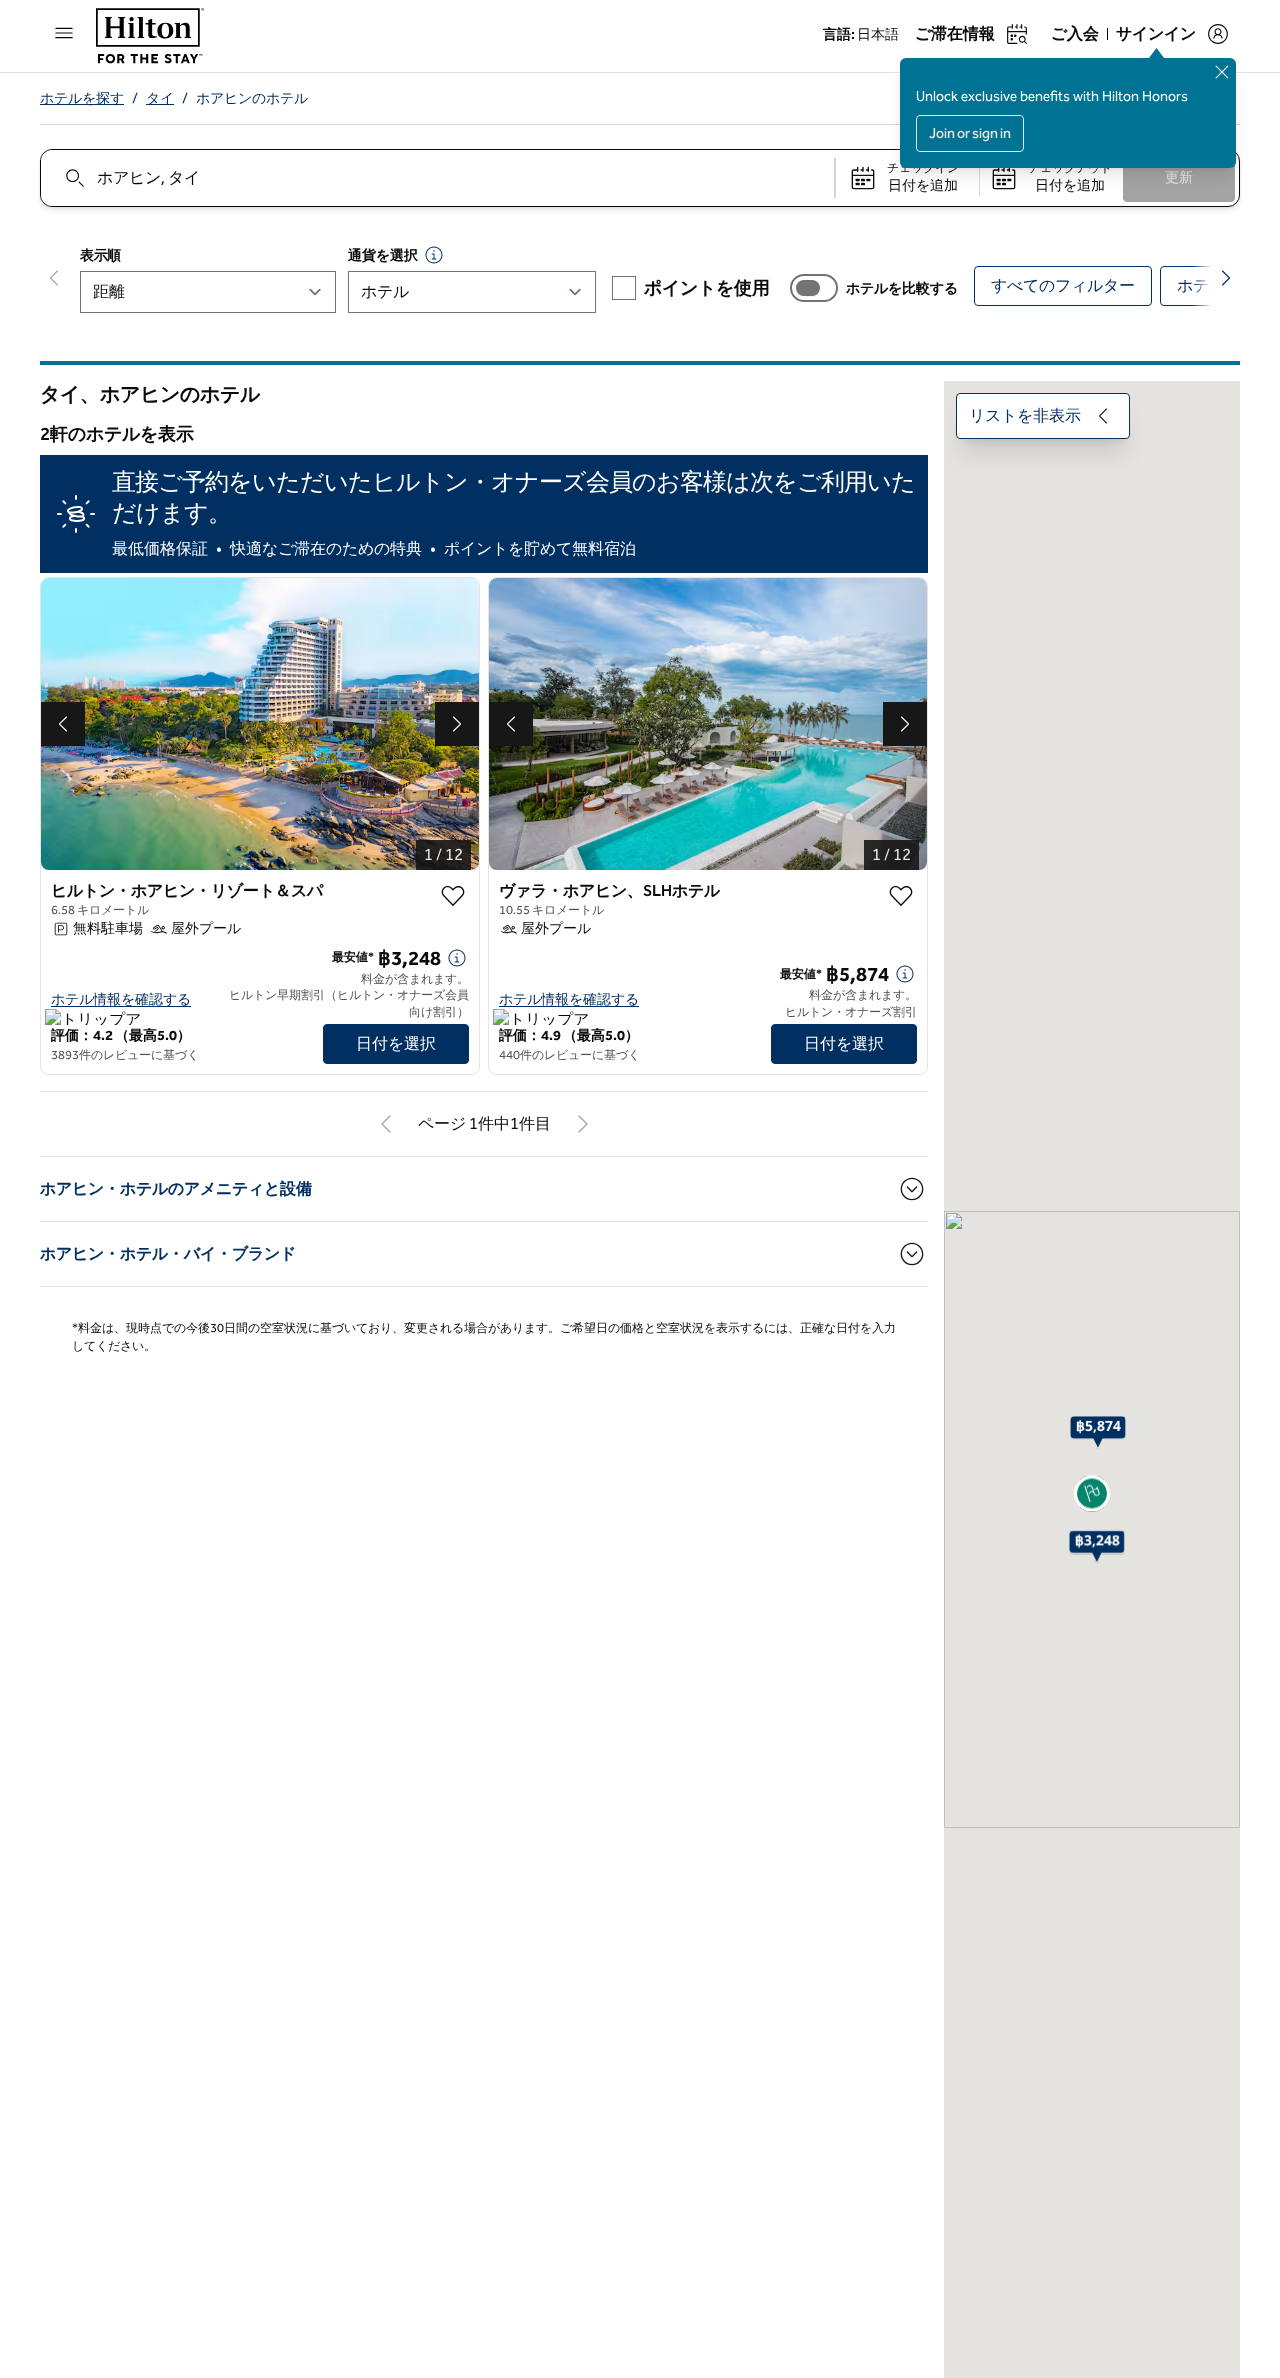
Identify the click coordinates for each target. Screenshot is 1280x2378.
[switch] (814, 288)
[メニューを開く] (64, 33)
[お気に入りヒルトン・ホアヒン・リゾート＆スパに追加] (453, 896)
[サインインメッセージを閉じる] (1222, 72)
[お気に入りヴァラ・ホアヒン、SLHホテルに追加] (901, 896)
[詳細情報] (457, 958)
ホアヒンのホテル (252, 98)
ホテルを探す (82, 98)
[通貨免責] (434, 255)
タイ (160, 98)
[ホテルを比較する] (814, 288)
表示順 (100, 255)
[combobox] (436, 178)
